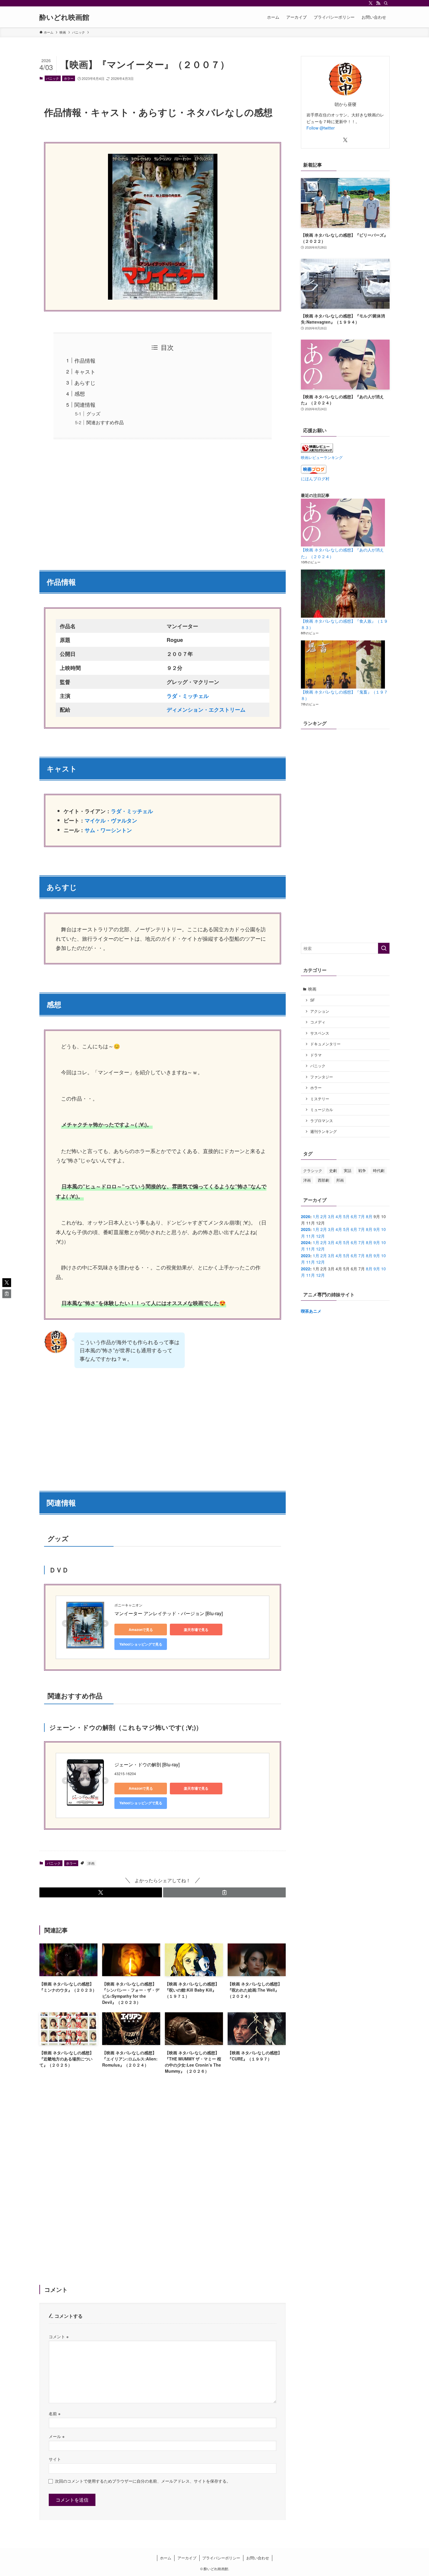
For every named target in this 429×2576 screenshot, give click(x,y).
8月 (369, 1216)
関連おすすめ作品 (105, 422)
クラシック (313, 1170)
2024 (306, 1242)
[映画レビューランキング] (317, 451)
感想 (80, 393)
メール (57, 2436)
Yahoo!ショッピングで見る (141, 1644)
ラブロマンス (322, 1121)
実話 (348, 1170)
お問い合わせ (258, 2558)
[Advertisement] (163, 501)
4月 (339, 1216)
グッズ (93, 413)
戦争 (362, 1170)
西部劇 (324, 1180)
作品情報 (85, 360)
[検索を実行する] (384, 948)
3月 (331, 1216)
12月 (320, 1236)
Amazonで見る (141, 1630)
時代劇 (379, 1170)
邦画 (340, 1180)
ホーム (166, 2558)
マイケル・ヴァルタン (111, 820)
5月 (346, 1216)
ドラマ (316, 1055)
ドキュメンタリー (325, 1044)
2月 (324, 1216)
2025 (306, 1229)
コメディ (318, 1022)
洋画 (91, 1863)
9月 (377, 1229)
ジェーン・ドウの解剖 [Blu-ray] (147, 1764)
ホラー (69, 78)
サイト (55, 2459)
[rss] (378, 3)
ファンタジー (322, 1077)
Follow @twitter (321, 128)
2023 (306, 1255)
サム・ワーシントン (108, 830)
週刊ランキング (324, 1131)
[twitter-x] (371, 3)
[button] (101, 1892)
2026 (306, 1216)
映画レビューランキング (322, 457)
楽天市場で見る (196, 1630)
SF (313, 1000)
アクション (320, 1011)
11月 (311, 1236)
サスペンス (320, 1033)
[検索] (386, 3)
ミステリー (320, 1099)
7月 (362, 1216)
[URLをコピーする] (224, 1892)
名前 (55, 2413)
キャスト (85, 371)
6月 (354, 1216)
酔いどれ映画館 (64, 17)
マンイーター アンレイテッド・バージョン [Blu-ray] (169, 1613)
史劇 (333, 1170)
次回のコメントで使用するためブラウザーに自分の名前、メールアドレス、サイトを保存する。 (143, 2481)
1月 (316, 1216)
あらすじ (85, 383)
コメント (59, 2336)
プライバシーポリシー (221, 2558)
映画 (312, 989)
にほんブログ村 (315, 478)
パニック (53, 78)
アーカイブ (187, 2558)
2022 (306, 1269)
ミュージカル (322, 1110)
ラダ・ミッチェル (132, 811)
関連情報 (85, 404)
